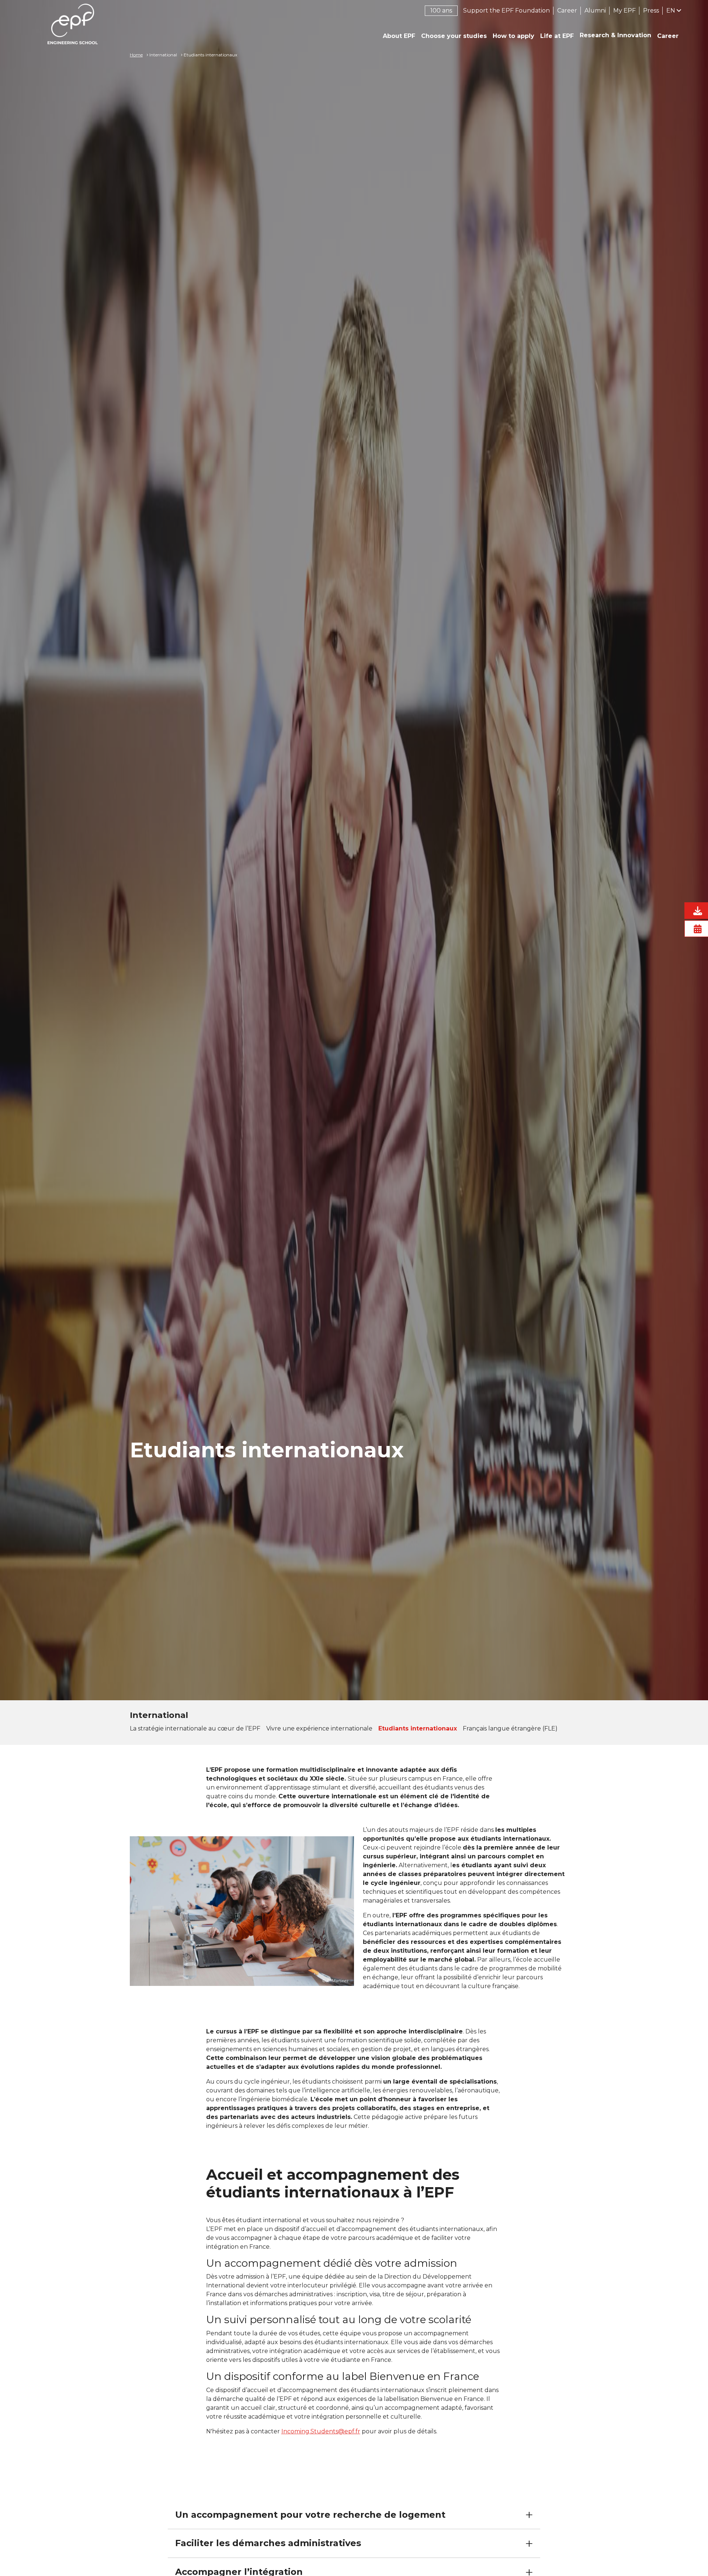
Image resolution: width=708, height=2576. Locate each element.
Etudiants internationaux (418, 1728)
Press (651, 11)
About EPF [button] (399, 36)
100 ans (441, 11)
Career (567, 11)
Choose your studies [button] (454, 36)
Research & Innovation (615, 35)
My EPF (624, 11)
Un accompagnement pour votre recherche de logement (310, 2515)
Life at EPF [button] (557, 36)
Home (136, 55)
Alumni (595, 11)
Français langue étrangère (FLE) (510, 1728)
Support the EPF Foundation (506, 11)
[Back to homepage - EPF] (73, 24)
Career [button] (668, 36)
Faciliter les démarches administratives (268, 2543)
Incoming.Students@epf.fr (321, 2431)
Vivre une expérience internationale (319, 1728)
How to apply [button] (513, 36)
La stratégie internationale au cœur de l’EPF (195, 1728)
